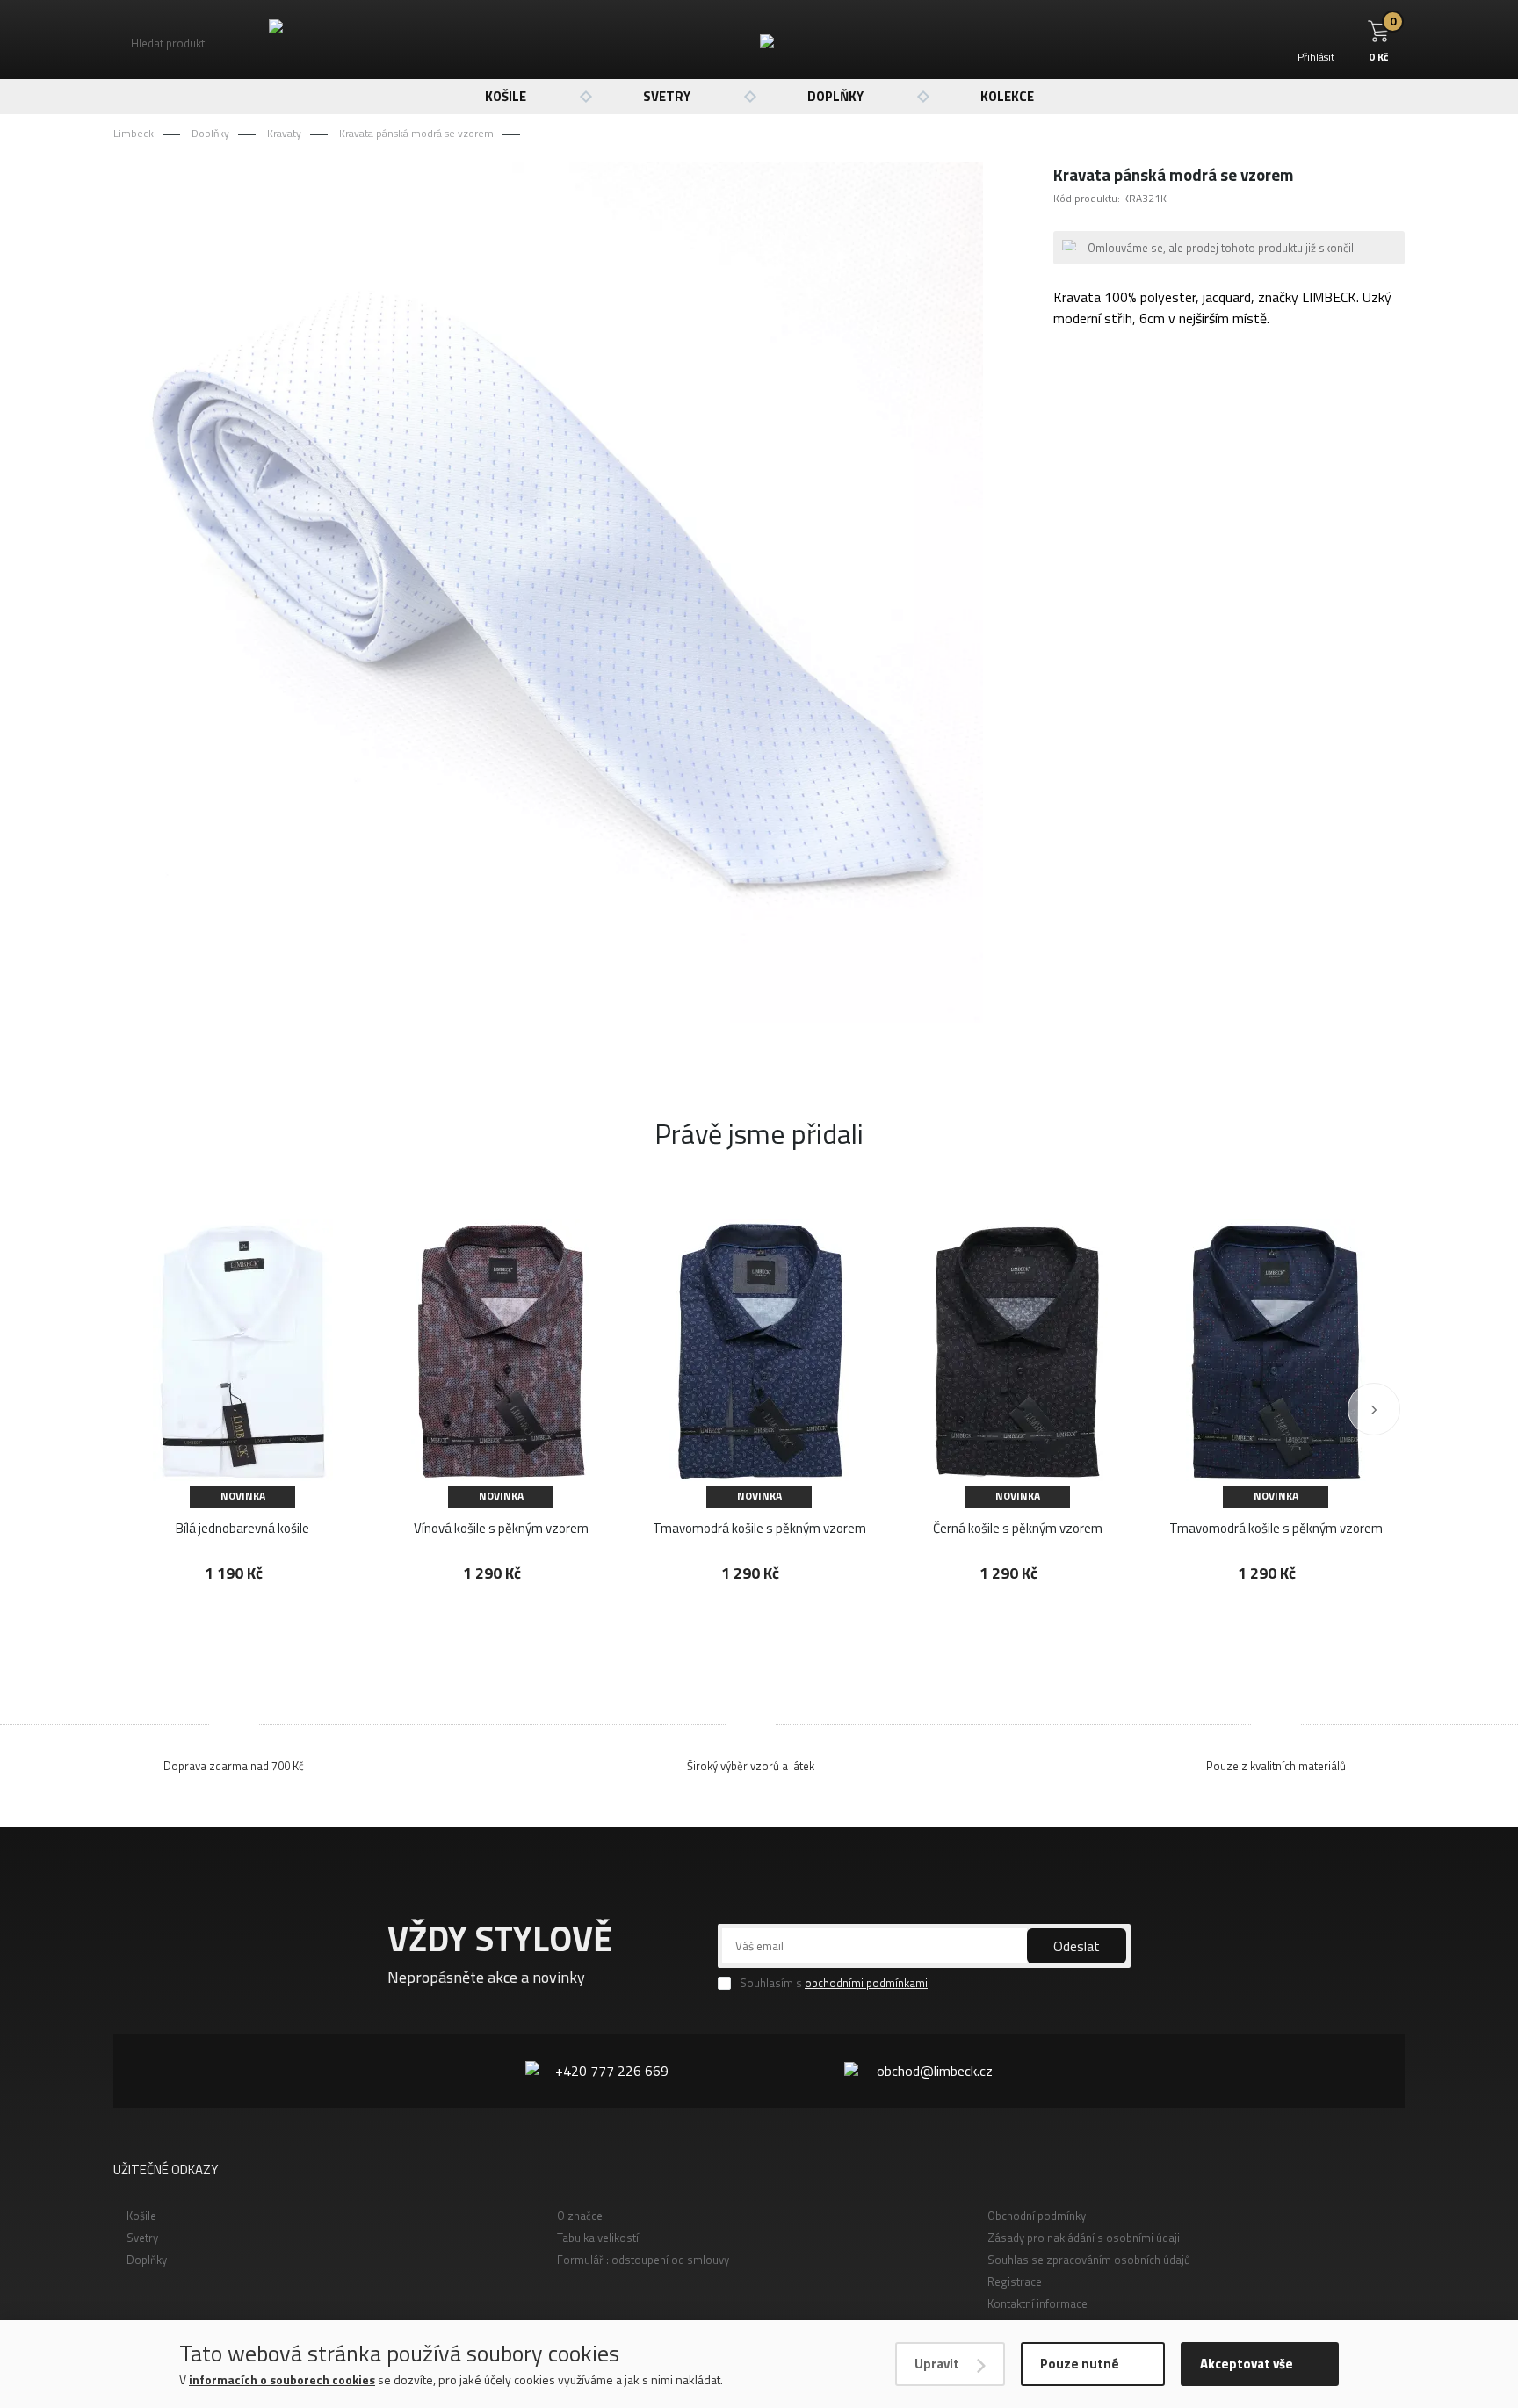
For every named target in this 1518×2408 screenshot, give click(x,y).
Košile (506, 96)
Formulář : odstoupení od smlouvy (643, 2260)
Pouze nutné (1080, 2364)
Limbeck (134, 133)
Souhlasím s (834, 1983)
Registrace (1015, 2281)
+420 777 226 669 (612, 2071)
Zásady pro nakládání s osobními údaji (1084, 2238)
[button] (1374, 1409)
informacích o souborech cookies (282, 2379)
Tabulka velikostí (598, 2238)
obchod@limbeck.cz (935, 2071)
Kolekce (1007, 96)
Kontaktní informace (1037, 2303)
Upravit (937, 2364)
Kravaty (284, 133)
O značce (580, 2216)
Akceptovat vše (1247, 2364)
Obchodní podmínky (1037, 2216)
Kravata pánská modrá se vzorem (416, 133)
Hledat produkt (168, 43)
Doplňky (835, 96)
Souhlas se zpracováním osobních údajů (1089, 2260)
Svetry (667, 96)
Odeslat (1077, 1946)
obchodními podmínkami (866, 1983)
